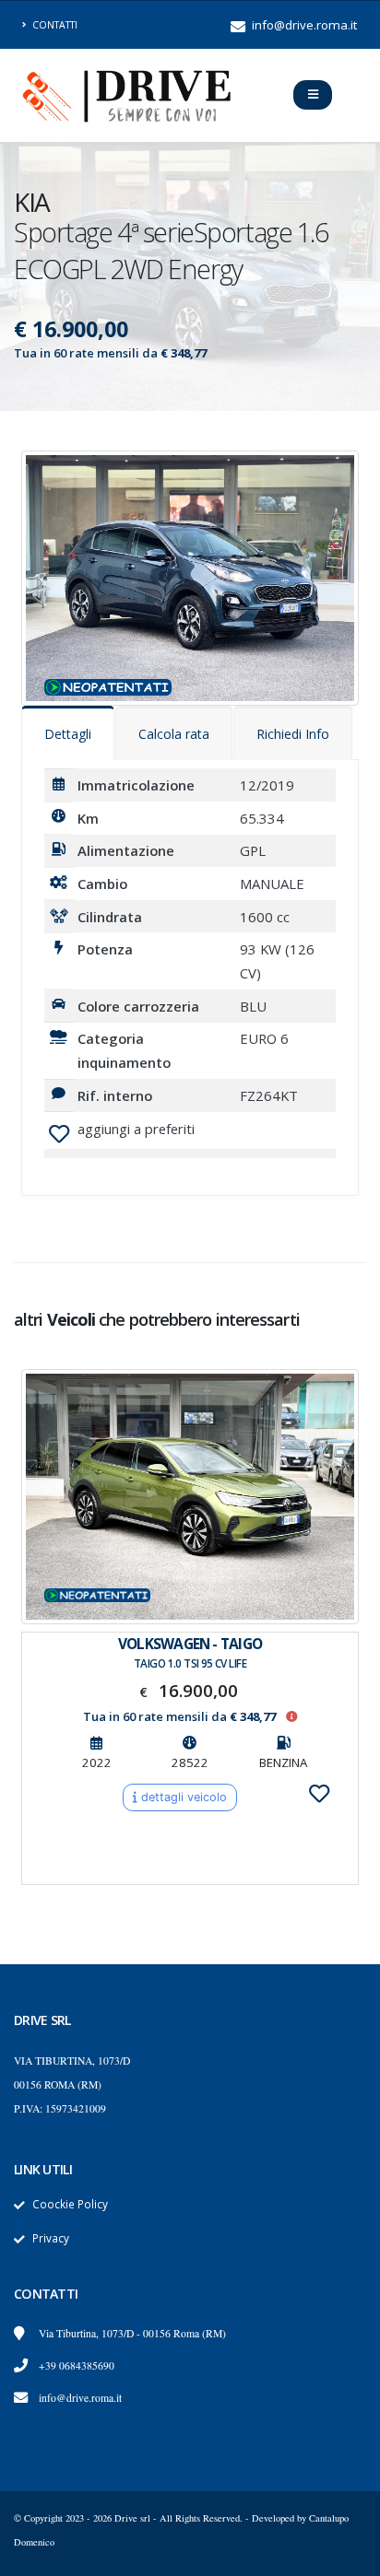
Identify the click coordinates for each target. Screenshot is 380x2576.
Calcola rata (174, 734)
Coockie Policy (70, 2204)
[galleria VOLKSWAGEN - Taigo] (190, 1497)
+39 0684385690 (77, 2365)
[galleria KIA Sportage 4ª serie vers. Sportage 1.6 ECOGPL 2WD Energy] (190, 577)
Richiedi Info (293, 734)
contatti (53, 25)
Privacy (51, 2238)
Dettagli (68, 734)
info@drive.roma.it (303, 25)
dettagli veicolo (182, 1797)
